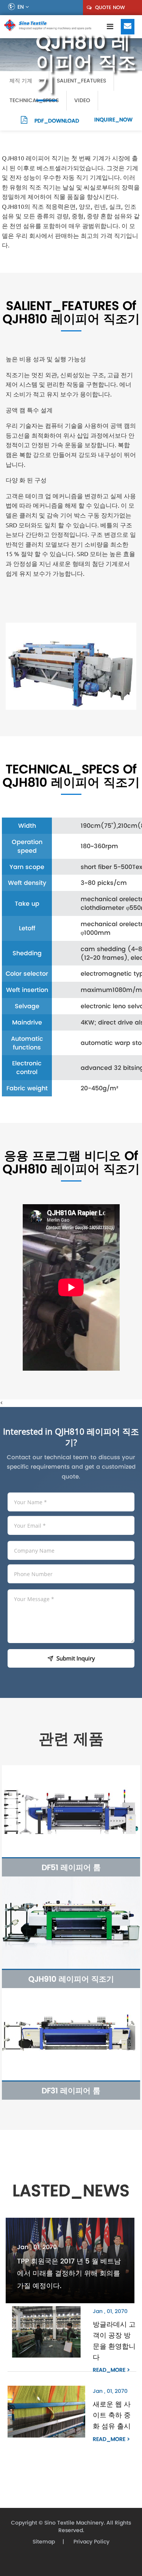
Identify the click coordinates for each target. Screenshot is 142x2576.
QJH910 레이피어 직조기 (71, 1979)
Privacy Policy (91, 2542)
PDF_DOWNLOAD (56, 121)
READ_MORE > (111, 2370)
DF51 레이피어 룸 (71, 1867)
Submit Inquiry (76, 1658)
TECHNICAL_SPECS (34, 100)
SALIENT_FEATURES (81, 81)
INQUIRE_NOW (113, 120)
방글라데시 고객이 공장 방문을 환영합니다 (114, 2340)
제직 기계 (22, 81)
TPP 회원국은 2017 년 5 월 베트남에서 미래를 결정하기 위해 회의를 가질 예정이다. (69, 2273)
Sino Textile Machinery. (75, 2523)
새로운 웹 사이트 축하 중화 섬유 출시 (112, 2415)
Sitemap (44, 2542)
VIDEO (82, 100)
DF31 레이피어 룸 (71, 2091)
